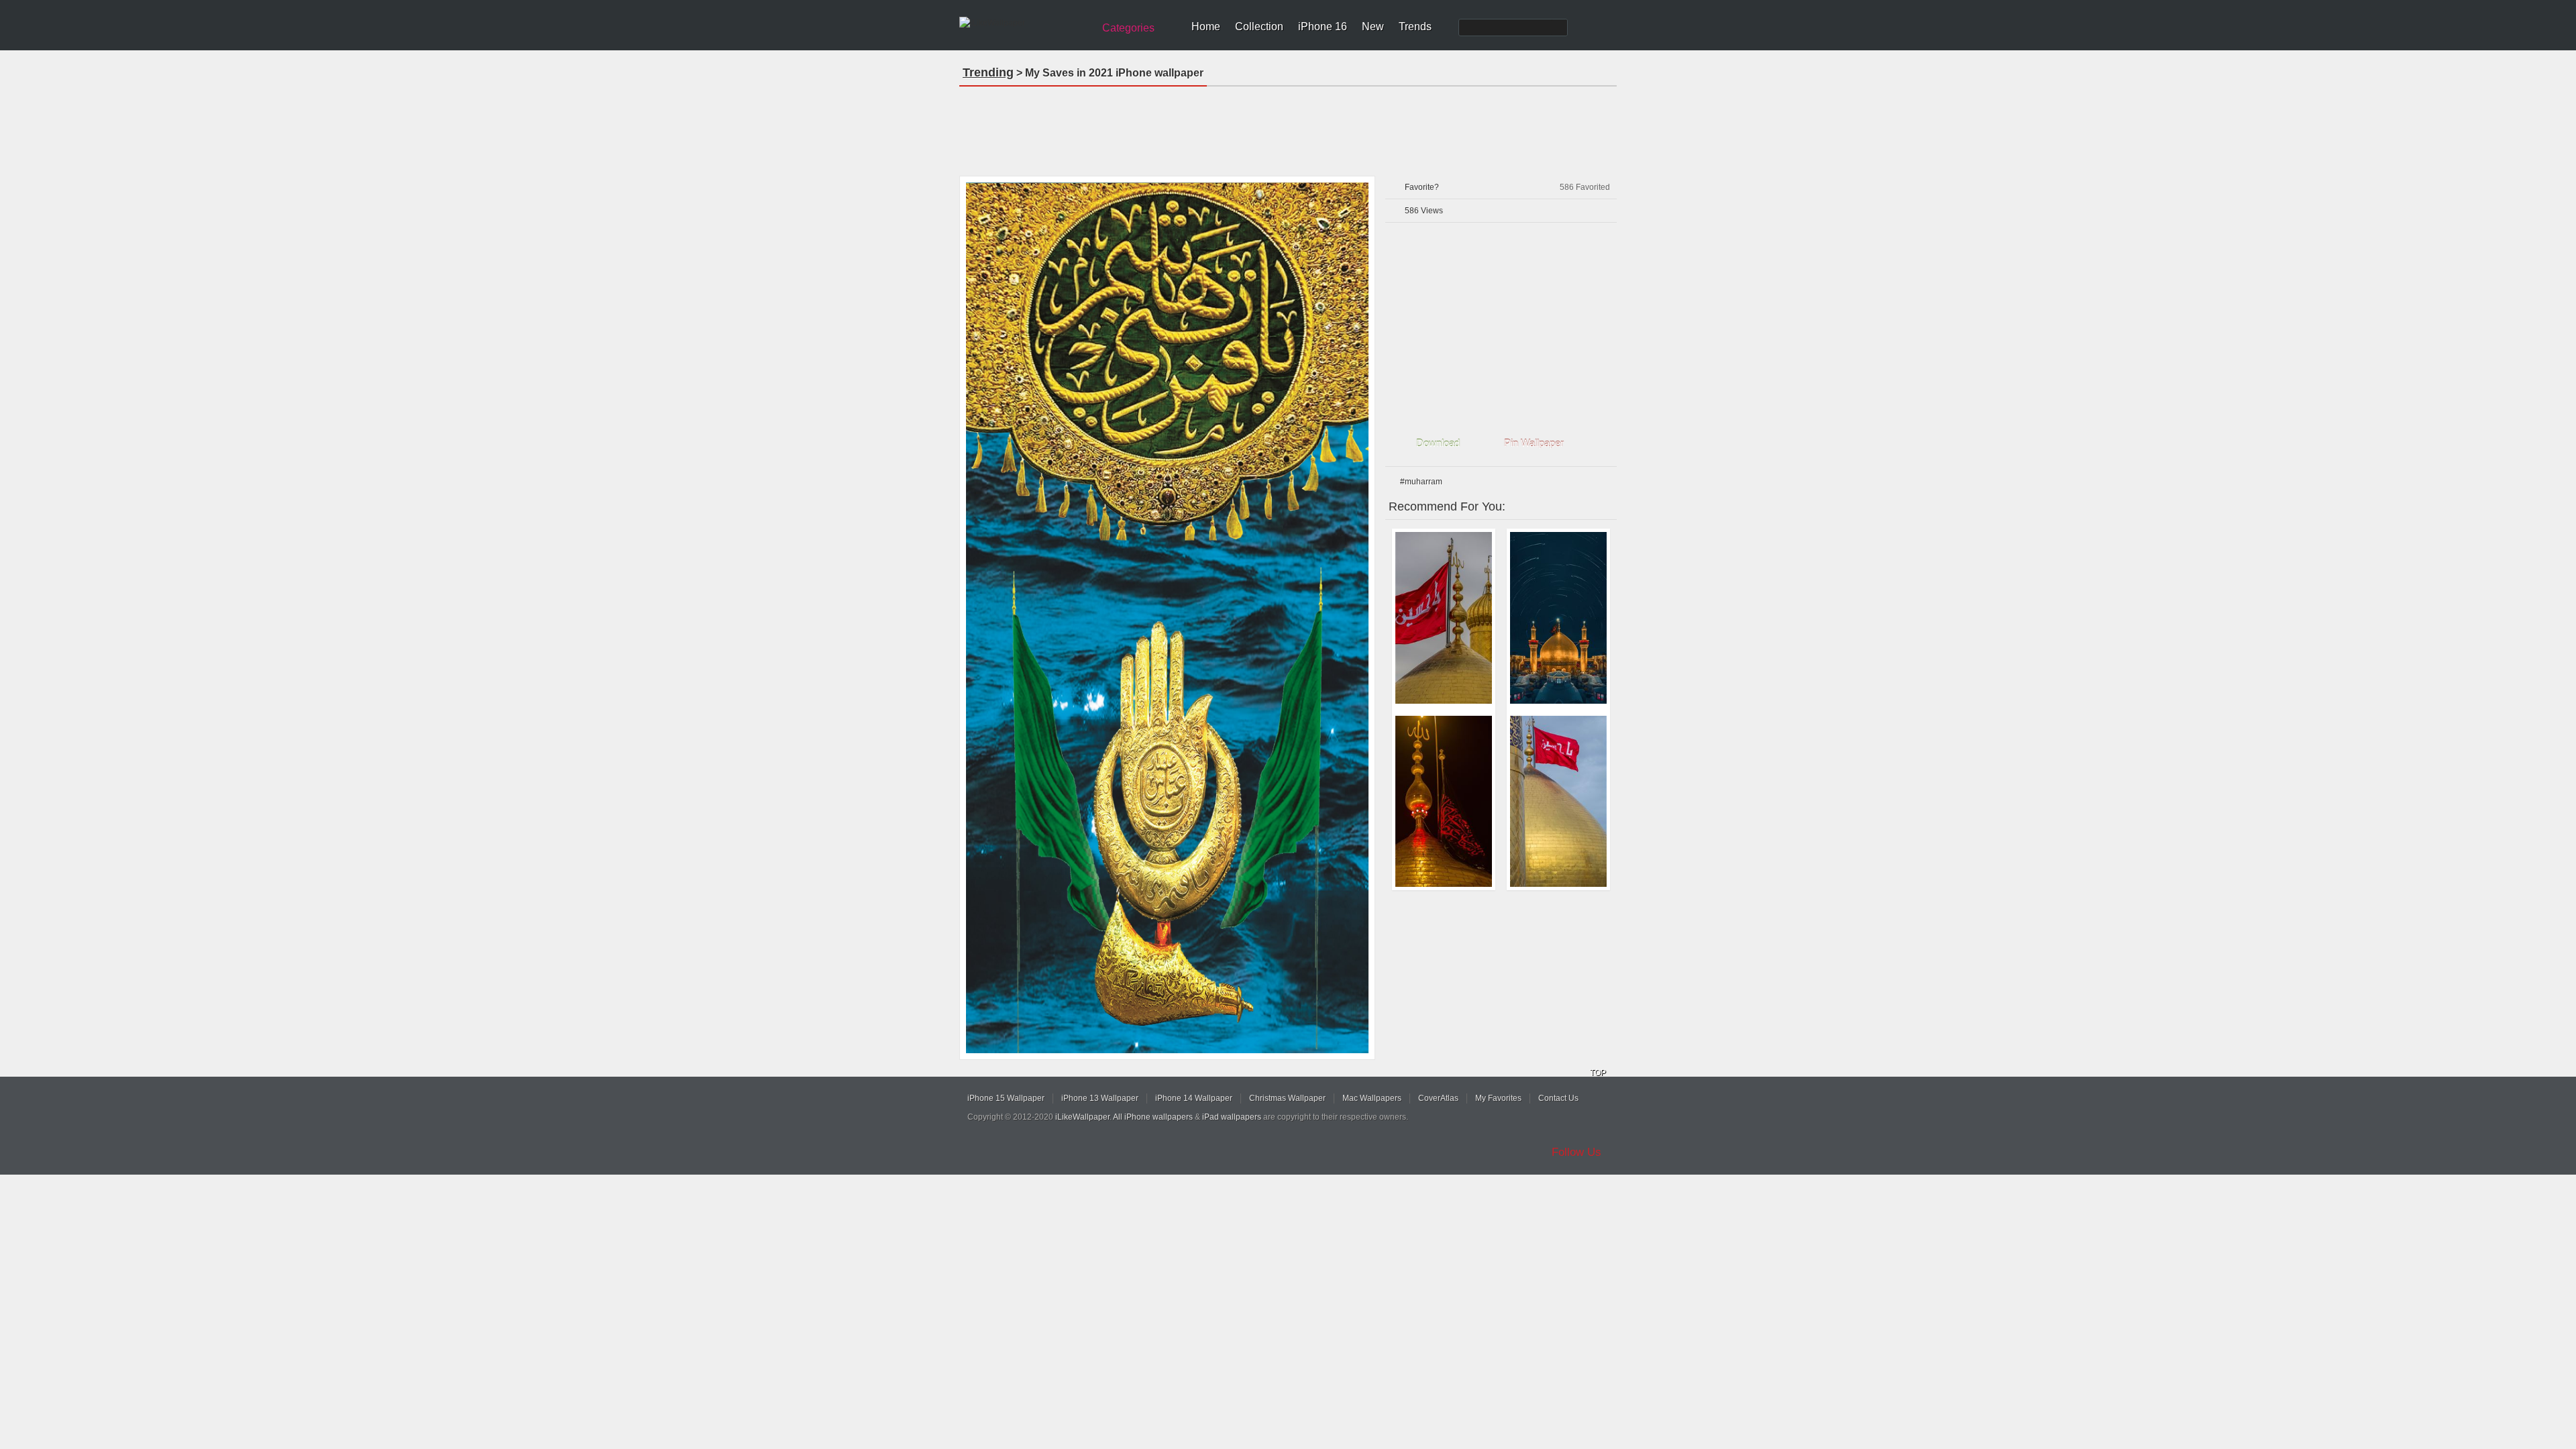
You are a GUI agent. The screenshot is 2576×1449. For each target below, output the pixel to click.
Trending (988, 72)
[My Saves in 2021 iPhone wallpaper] (1167, 618)
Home (1206, 26)
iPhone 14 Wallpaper (1194, 1098)
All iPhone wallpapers (1153, 1117)
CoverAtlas (1438, 1098)
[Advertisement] (1288, 127)
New (1373, 26)
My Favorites (1498, 1098)
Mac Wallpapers (1372, 1098)
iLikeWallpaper (1082, 1117)
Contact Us (1558, 1098)
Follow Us (1576, 1152)
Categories (1128, 28)
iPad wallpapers (1232, 1117)
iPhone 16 (1323, 26)
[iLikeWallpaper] (1025, 23)
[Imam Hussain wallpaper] (1444, 618)
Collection (1259, 26)
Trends (1415, 26)
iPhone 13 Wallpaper (1100, 1098)
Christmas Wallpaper (1287, 1098)
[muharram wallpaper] (1558, 618)
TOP (1598, 1073)
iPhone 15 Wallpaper (1006, 1098)
